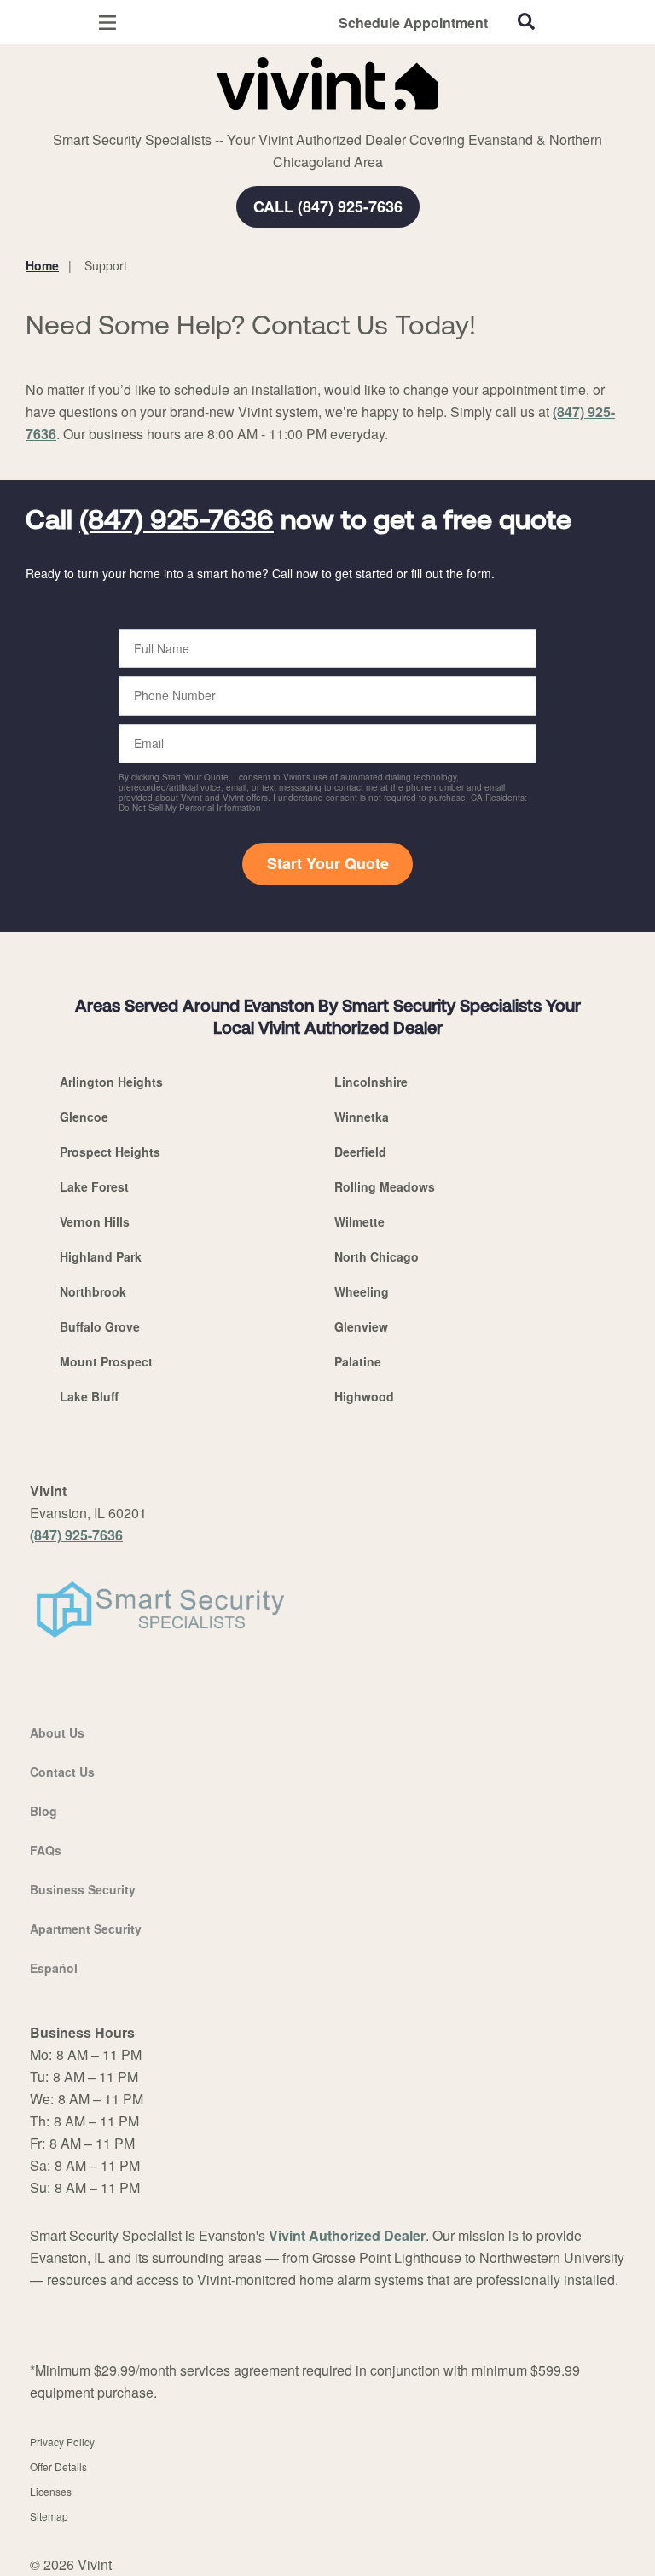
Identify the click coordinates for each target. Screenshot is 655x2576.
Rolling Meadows (385, 1186)
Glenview (361, 1326)
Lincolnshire (371, 1082)
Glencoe (84, 1117)
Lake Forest (94, 1186)
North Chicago (377, 1256)
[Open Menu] (107, 23)
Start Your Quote (328, 863)
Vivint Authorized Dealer (347, 2235)
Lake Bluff (89, 1396)
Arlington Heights (111, 1082)
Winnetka (362, 1117)
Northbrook (93, 1291)
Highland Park (101, 1256)
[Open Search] (526, 21)
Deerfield (360, 1152)
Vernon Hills (95, 1221)
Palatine (358, 1361)
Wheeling (362, 1291)
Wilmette (359, 1221)
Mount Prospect (106, 1361)
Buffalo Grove (100, 1326)
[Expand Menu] (181, 119)
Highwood (364, 1396)
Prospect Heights (110, 1152)
